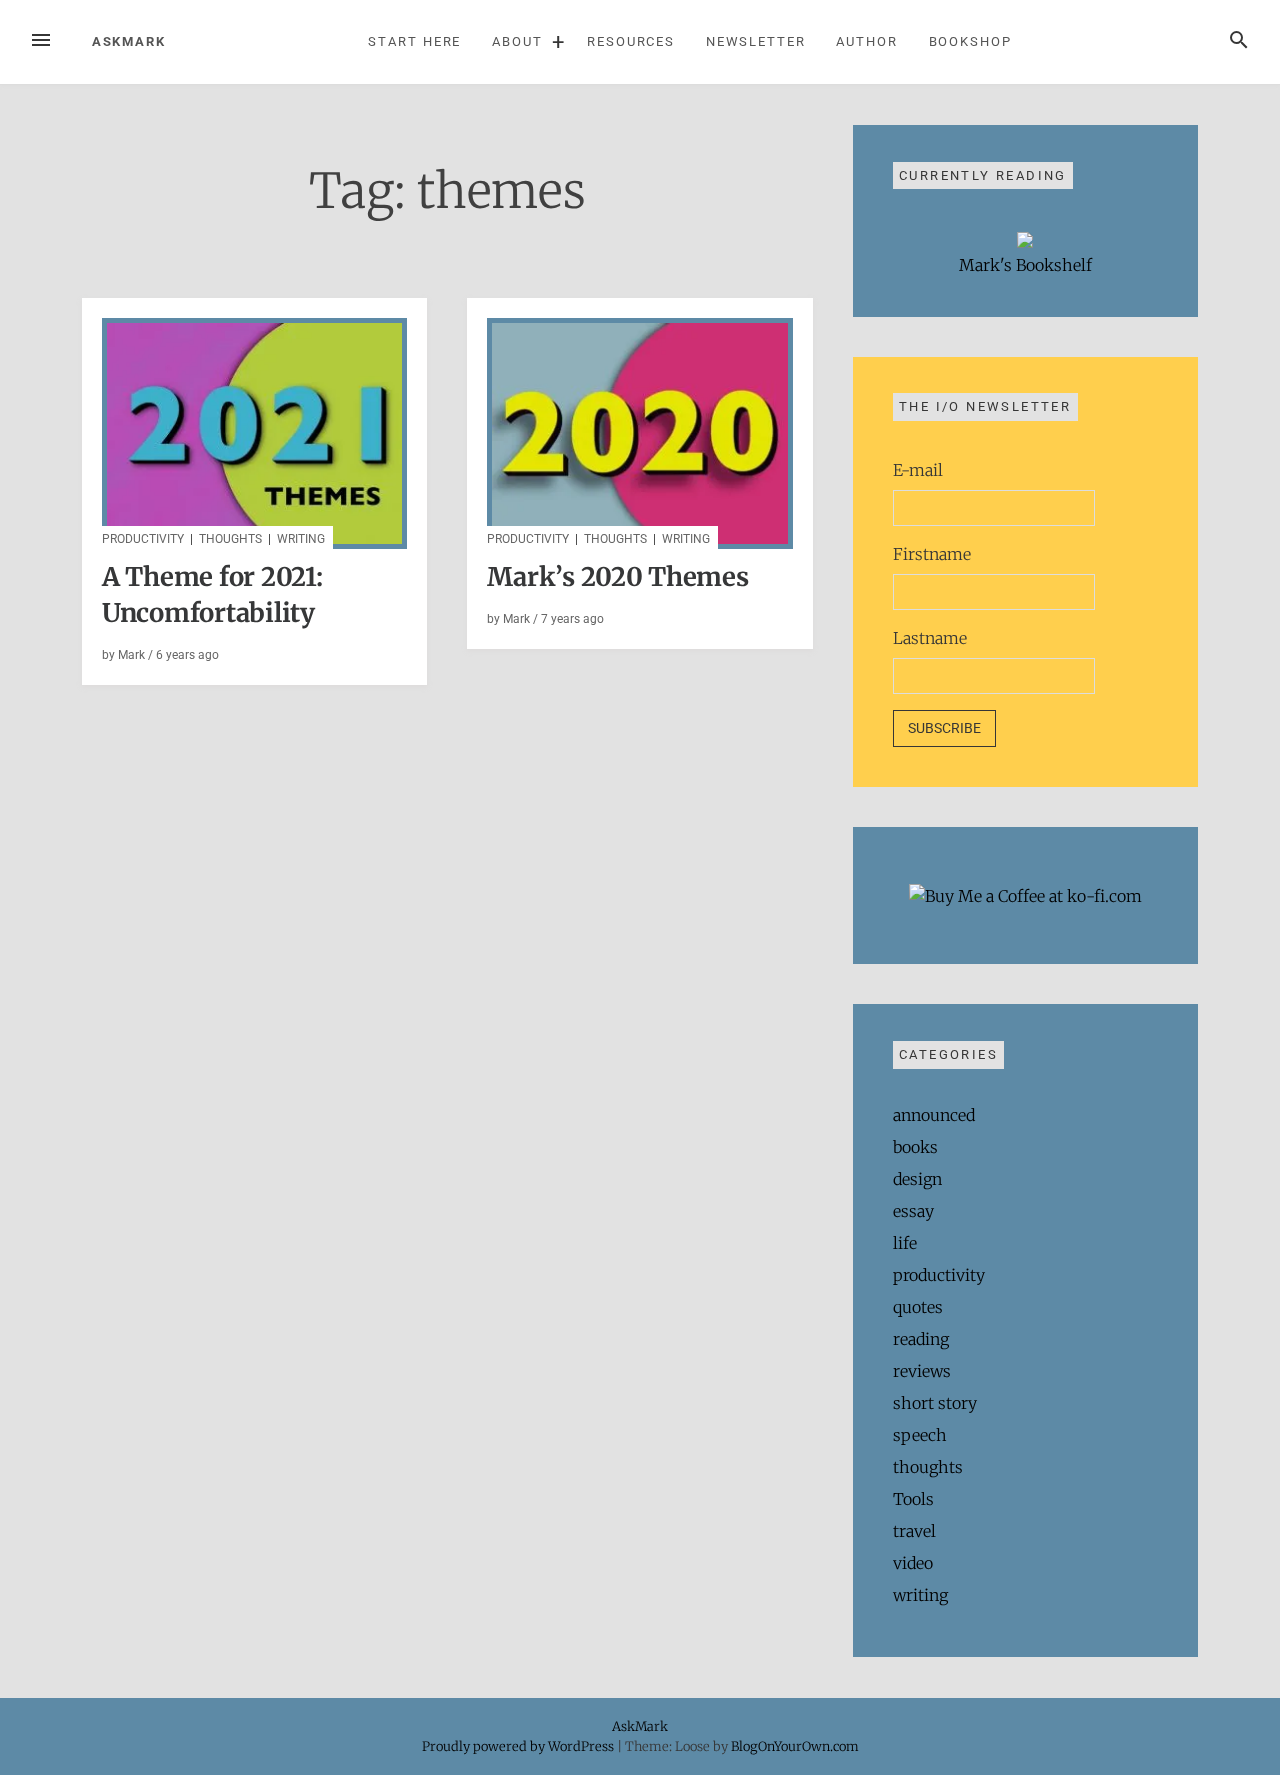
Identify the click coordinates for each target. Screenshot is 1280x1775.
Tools (913, 1499)
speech (920, 1435)
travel (914, 1531)
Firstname (932, 554)
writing (301, 539)
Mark (131, 655)
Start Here (414, 41)
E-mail (918, 470)
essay (913, 1211)
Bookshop (970, 41)
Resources (631, 41)
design (917, 1179)
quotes (918, 1307)
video (913, 1563)
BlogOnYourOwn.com (795, 1746)
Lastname (930, 638)
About (517, 41)
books (915, 1147)
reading (921, 1339)
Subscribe (944, 728)
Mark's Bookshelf (1025, 265)
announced (934, 1115)
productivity (143, 539)
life (905, 1243)
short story (935, 1403)
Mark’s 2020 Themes (617, 577)
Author (867, 41)
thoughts (230, 539)
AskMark (129, 41)
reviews (922, 1371)
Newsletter (756, 41)
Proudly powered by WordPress (519, 1746)
